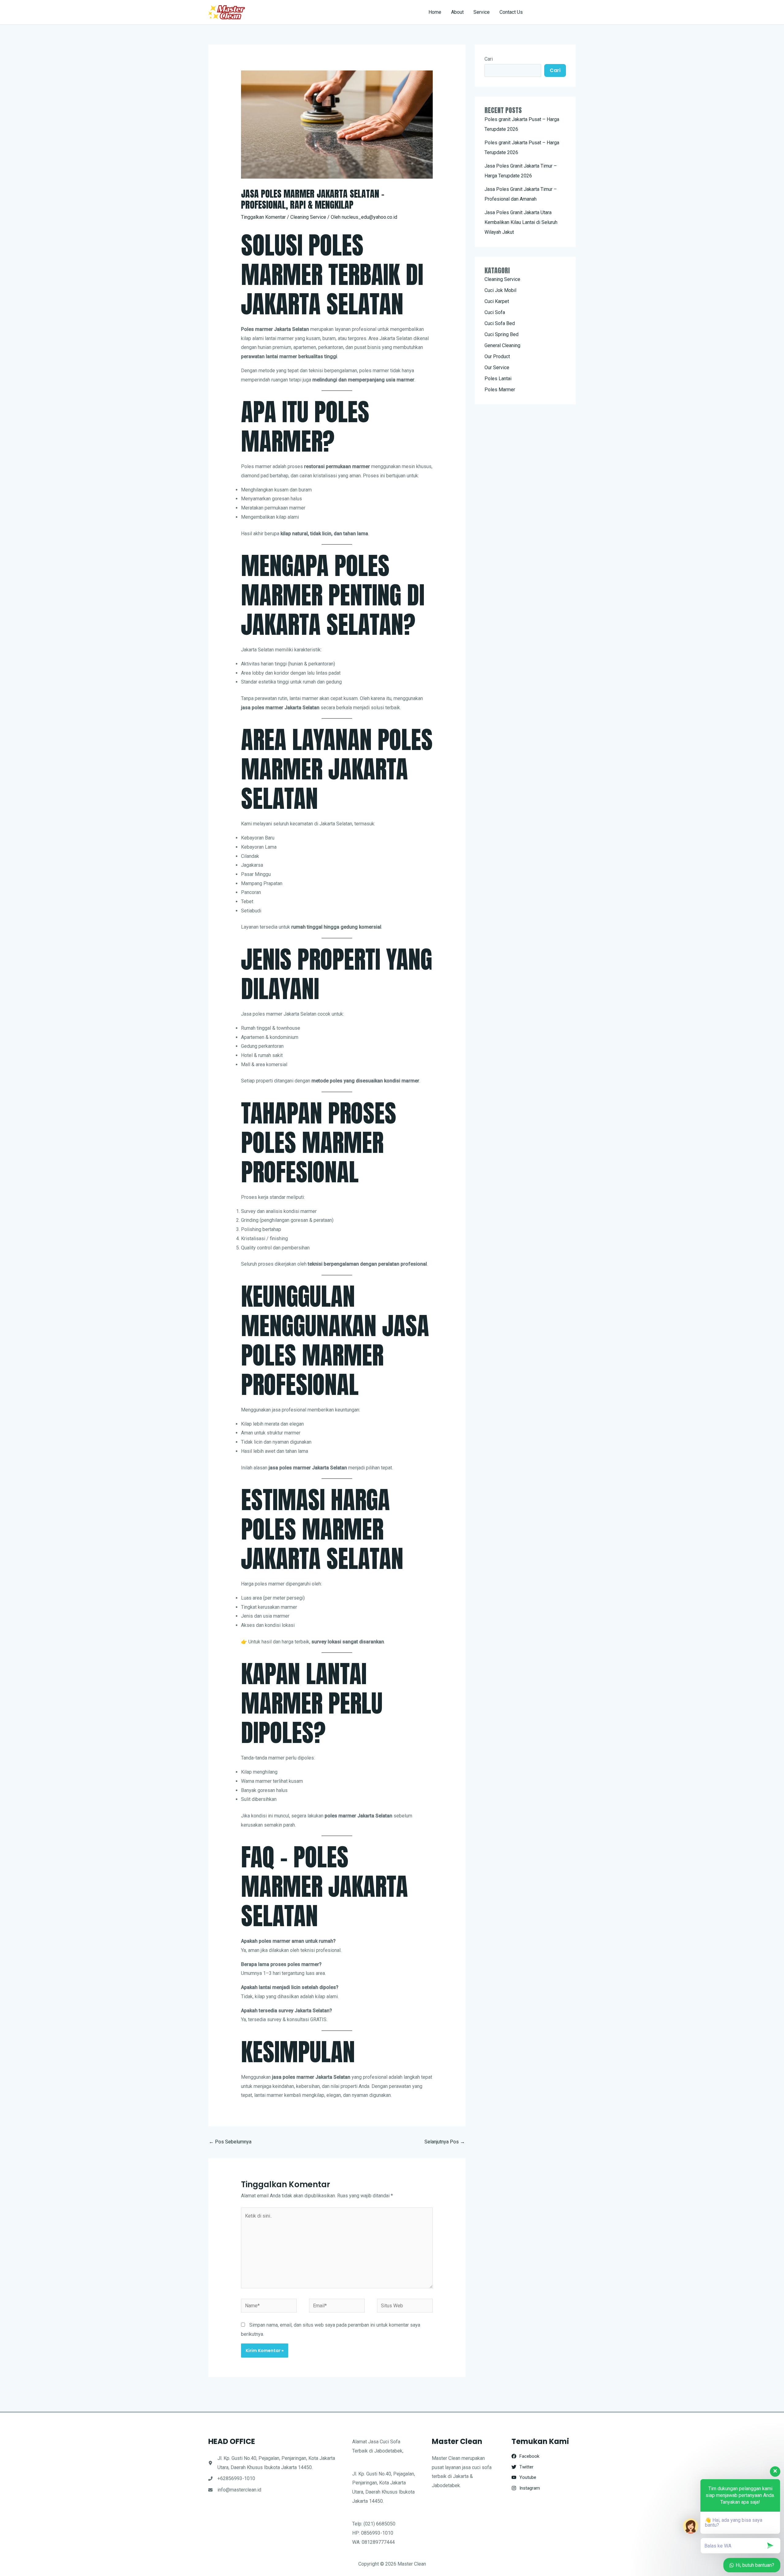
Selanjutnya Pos (445, 2142)
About (457, 12)
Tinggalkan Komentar (263, 217)
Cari (489, 59)
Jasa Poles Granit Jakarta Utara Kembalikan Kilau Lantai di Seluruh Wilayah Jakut (521, 222)
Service (482, 12)
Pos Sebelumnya (230, 2142)
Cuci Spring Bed (501, 334)
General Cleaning (502, 345)
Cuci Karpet (497, 301)
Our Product (497, 356)
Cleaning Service (308, 217)
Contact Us (511, 12)
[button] (555, 12)
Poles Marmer (500, 390)
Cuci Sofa (495, 312)
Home (435, 12)
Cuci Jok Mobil (500, 290)
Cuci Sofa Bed (500, 323)
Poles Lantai (498, 379)
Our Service (497, 367)
